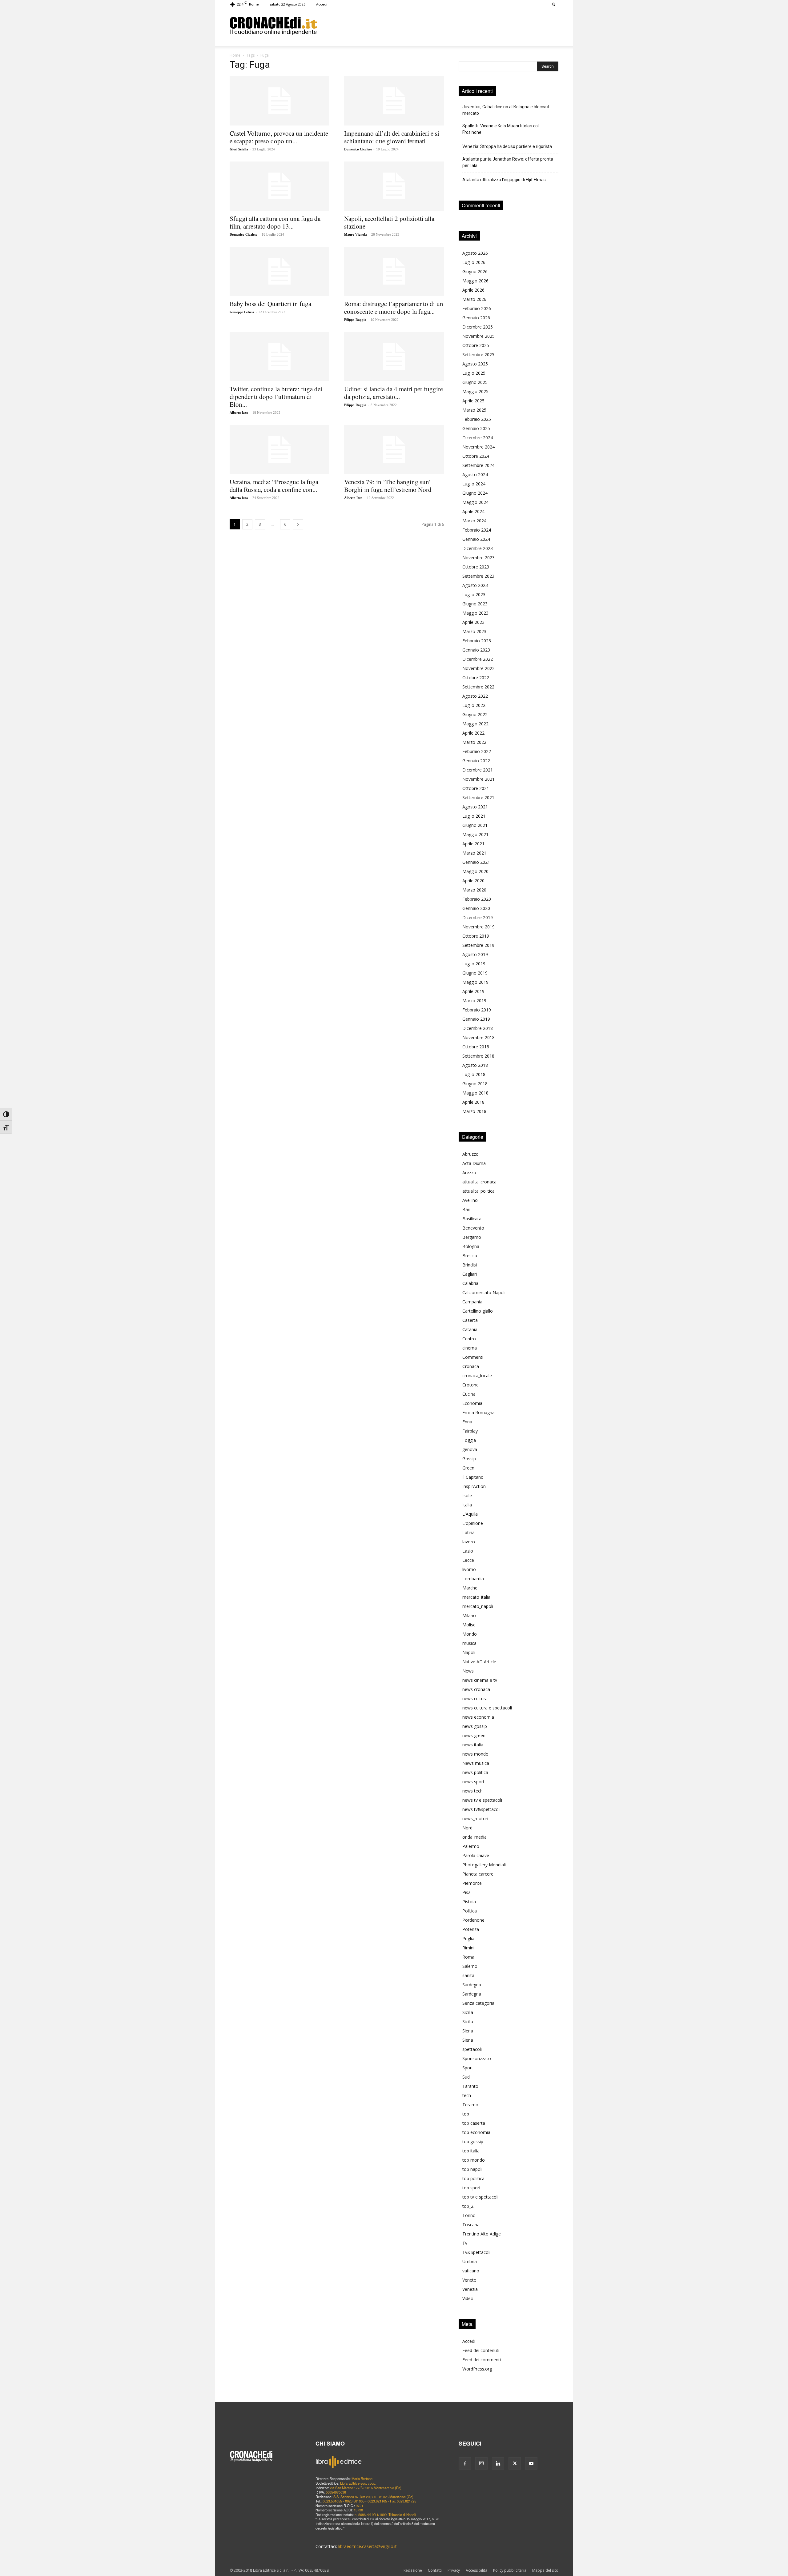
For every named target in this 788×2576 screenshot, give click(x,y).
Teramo (470, 2105)
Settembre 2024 (478, 465)
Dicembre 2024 (478, 438)
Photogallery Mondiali (484, 1865)
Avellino (470, 1200)
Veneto (469, 2280)
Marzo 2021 (474, 853)
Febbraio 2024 (477, 530)
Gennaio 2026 (476, 318)
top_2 (468, 2206)
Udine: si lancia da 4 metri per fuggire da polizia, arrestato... (394, 393)
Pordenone (473, 1920)
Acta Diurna (474, 1163)
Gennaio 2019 (476, 1019)
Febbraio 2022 (477, 751)
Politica (470, 1911)
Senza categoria (478, 2003)
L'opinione (473, 1523)
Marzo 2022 (474, 742)
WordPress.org (477, 2369)
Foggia (469, 1440)
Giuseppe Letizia (242, 312)
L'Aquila (470, 1514)
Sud (466, 2077)
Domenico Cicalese (358, 149)
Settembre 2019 (478, 945)
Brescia (470, 1256)
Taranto (470, 2086)
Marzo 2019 (474, 1001)
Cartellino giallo (478, 1311)
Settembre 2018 (478, 1056)
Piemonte (472, 1883)
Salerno (470, 1966)
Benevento (473, 1228)
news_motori (475, 1818)
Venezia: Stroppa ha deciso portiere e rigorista (507, 146)
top (466, 2114)
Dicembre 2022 (478, 659)
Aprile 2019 (473, 991)
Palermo (471, 1846)
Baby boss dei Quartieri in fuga (270, 304)
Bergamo (472, 1237)
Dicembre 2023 (478, 548)
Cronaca (471, 1366)
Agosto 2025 (475, 364)
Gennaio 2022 (476, 761)
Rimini (468, 1948)
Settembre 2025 (478, 355)
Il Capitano (473, 1477)
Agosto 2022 (475, 696)
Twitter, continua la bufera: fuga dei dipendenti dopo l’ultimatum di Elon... (276, 397)
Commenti (473, 1357)
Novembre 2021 (478, 779)
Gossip (469, 1459)
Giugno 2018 (475, 1084)
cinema (470, 1348)
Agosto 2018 (475, 1065)
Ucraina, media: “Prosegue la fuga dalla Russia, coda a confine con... (274, 486)
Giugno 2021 (475, 825)
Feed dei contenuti (481, 2350)
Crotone (470, 1385)
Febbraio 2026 (477, 308)
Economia (472, 1403)
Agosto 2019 (475, 954)
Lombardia (473, 1579)
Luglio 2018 (474, 1074)
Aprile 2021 (473, 844)
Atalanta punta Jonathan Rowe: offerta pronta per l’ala (508, 162)
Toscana (471, 2225)
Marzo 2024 (474, 521)
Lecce (468, 1560)
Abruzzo (470, 1154)
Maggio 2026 (475, 281)
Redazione (413, 2570)
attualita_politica (478, 1191)
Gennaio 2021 (476, 862)
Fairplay (470, 1431)
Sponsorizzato (477, 2058)
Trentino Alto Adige (482, 2234)
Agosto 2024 (475, 475)
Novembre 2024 (478, 447)
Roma (468, 1957)
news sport (473, 1782)
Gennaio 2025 (476, 428)
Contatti (435, 2570)
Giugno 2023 (475, 604)
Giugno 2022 (475, 714)
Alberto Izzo (239, 413)
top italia (471, 2151)
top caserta (474, 2123)
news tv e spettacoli (482, 1800)
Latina (468, 1532)
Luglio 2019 (474, 964)
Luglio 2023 (474, 594)
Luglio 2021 (474, 816)
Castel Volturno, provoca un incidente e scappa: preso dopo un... (279, 137)
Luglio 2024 (474, 484)
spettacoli (472, 2049)
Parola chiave (476, 1855)
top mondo (474, 2160)
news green (474, 1735)
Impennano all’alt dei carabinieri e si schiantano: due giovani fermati (392, 137)
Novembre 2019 (478, 927)
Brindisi (470, 1265)
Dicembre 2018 (478, 1028)
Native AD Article (479, 1662)
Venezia (470, 2289)
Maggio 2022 (475, 724)
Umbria (470, 2261)
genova (470, 1449)
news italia (473, 1745)
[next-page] (298, 524)
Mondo (470, 1634)
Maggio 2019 (475, 982)
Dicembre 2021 (478, 770)
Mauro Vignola (356, 234)
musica (469, 1643)
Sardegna (472, 1985)
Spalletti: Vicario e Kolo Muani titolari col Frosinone (501, 129)
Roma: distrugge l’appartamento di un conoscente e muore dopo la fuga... (394, 307)
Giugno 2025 (475, 382)
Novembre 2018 (478, 1037)
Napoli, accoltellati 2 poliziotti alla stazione (389, 222)
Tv (465, 2243)
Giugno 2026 (475, 271)
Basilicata (472, 1219)
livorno (469, 1569)
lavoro (469, 1542)
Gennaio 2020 (476, 908)
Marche (470, 1588)
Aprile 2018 (473, 1102)
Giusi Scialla (239, 149)
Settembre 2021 (478, 798)
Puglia (468, 1938)
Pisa (466, 1892)
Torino (469, 2215)
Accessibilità (476, 2570)
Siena (468, 2031)
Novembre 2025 (478, 336)
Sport (468, 2068)
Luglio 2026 (474, 262)
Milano (469, 1615)
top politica (473, 2178)
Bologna (471, 1246)
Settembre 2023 (478, 576)
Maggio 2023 (475, 613)
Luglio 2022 (474, 705)
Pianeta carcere (478, 1874)
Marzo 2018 (474, 1111)
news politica (475, 1772)
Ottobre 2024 (476, 456)
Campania (472, 1302)
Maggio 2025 (475, 391)
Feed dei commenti (482, 2360)
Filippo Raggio (355, 320)
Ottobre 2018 (476, 1047)
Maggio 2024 (475, 502)
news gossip (475, 1726)
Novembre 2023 (478, 558)
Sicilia (468, 2012)
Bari (466, 1209)
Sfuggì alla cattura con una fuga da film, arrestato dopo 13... (275, 222)
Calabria (470, 1283)
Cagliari (470, 1274)
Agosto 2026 (475, 253)
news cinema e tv (480, 1680)
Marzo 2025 (474, 410)
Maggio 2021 (475, 834)
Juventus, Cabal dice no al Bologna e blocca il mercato (506, 110)
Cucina (469, 1394)
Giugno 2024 (475, 493)
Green (468, 1468)
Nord (467, 1828)
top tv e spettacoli (480, 2197)
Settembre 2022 (478, 687)
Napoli (469, 1652)
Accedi (322, 4)
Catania (470, 1329)
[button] (554, 4)
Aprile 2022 (473, 733)
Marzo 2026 (474, 299)
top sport (472, 2188)
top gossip (473, 2141)
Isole (467, 1495)
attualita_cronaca (479, 1182)
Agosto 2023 (475, 585)
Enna (467, 1422)
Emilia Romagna (478, 1412)
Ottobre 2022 (476, 678)
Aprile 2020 (473, 881)
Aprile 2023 (473, 622)
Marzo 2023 (474, 631)
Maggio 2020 (475, 871)
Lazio (468, 1551)
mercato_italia (476, 1597)
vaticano (471, 2271)
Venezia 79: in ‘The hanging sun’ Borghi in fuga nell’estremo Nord (388, 486)
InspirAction (474, 1486)
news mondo (475, 1754)
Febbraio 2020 (477, 899)
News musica (476, 1763)
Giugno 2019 (475, 973)
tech (467, 2095)
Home (235, 55)
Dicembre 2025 (478, 327)
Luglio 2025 (474, 373)
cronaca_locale (477, 1376)
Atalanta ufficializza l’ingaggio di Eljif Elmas (504, 180)
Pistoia (469, 1902)
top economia (476, 2132)
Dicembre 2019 (478, 917)
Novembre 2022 (478, 668)
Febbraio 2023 (477, 641)
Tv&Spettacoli (476, 2252)
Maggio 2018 (475, 1093)
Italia (467, 1505)
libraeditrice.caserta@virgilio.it (368, 2546)
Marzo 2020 (474, 890)
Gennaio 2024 (476, 539)
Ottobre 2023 (476, 567)
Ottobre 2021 (476, 788)
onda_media (474, 1837)
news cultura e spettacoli (487, 1708)
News (468, 1671)
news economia (478, 1717)
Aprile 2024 (473, 511)
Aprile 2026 (473, 290)
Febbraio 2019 (477, 1010)
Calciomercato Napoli (484, 1292)
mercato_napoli (478, 1606)
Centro (469, 1339)
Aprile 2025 (473, 401)
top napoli (472, 2169)
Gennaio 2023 (476, 650)
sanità (468, 1975)
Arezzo (469, 1172)
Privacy (454, 2570)
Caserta (470, 1320)
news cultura (475, 1699)
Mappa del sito (545, 2570)
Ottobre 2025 (476, 345)
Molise (469, 1625)
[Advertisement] (438, 26)
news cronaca (476, 1689)
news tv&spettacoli (481, 1809)
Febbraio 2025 (477, 419)
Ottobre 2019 (476, 936)
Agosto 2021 (475, 807)
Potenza (471, 1929)
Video (468, 2298)
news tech (472, 1791)
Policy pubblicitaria (510, 2570)
